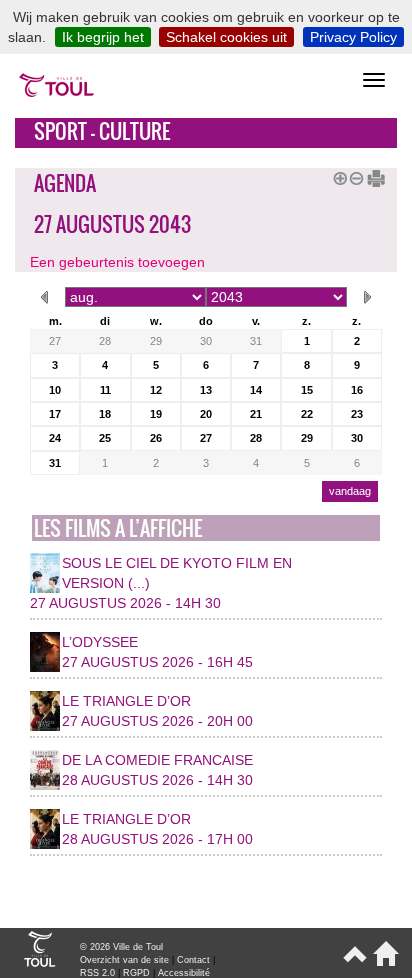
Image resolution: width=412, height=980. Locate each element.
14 (256, 390)
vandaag (350, 491)
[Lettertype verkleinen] (353, 176)
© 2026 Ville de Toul (121, 947)
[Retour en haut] (353, 962)
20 (206, 414)
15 (307, 390)
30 (206, 341)
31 (256, 341)
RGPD (136, 973)
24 (55, 438)
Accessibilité (184, 973)
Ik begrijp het (103, 37)
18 (105, 414)
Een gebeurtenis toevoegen (117, 262)
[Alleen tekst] (369, 176)
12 (156, 390)
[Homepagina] (382, 962)
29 (156, 341)
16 (357, 390)
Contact (193, 960)
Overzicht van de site (124, 960)
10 (55, 390)
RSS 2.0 (97, 973)
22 (307, 414)
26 (156, 438)
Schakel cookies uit (226, 37)
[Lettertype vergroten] (337, 176)
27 (55, 341)
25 (105, 438)
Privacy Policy (353, 37)
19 (156, 414)
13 (206, 390)
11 (105, 390)
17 (55, 414)
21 (256, 414)
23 (357, 414)
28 (105, 341)
